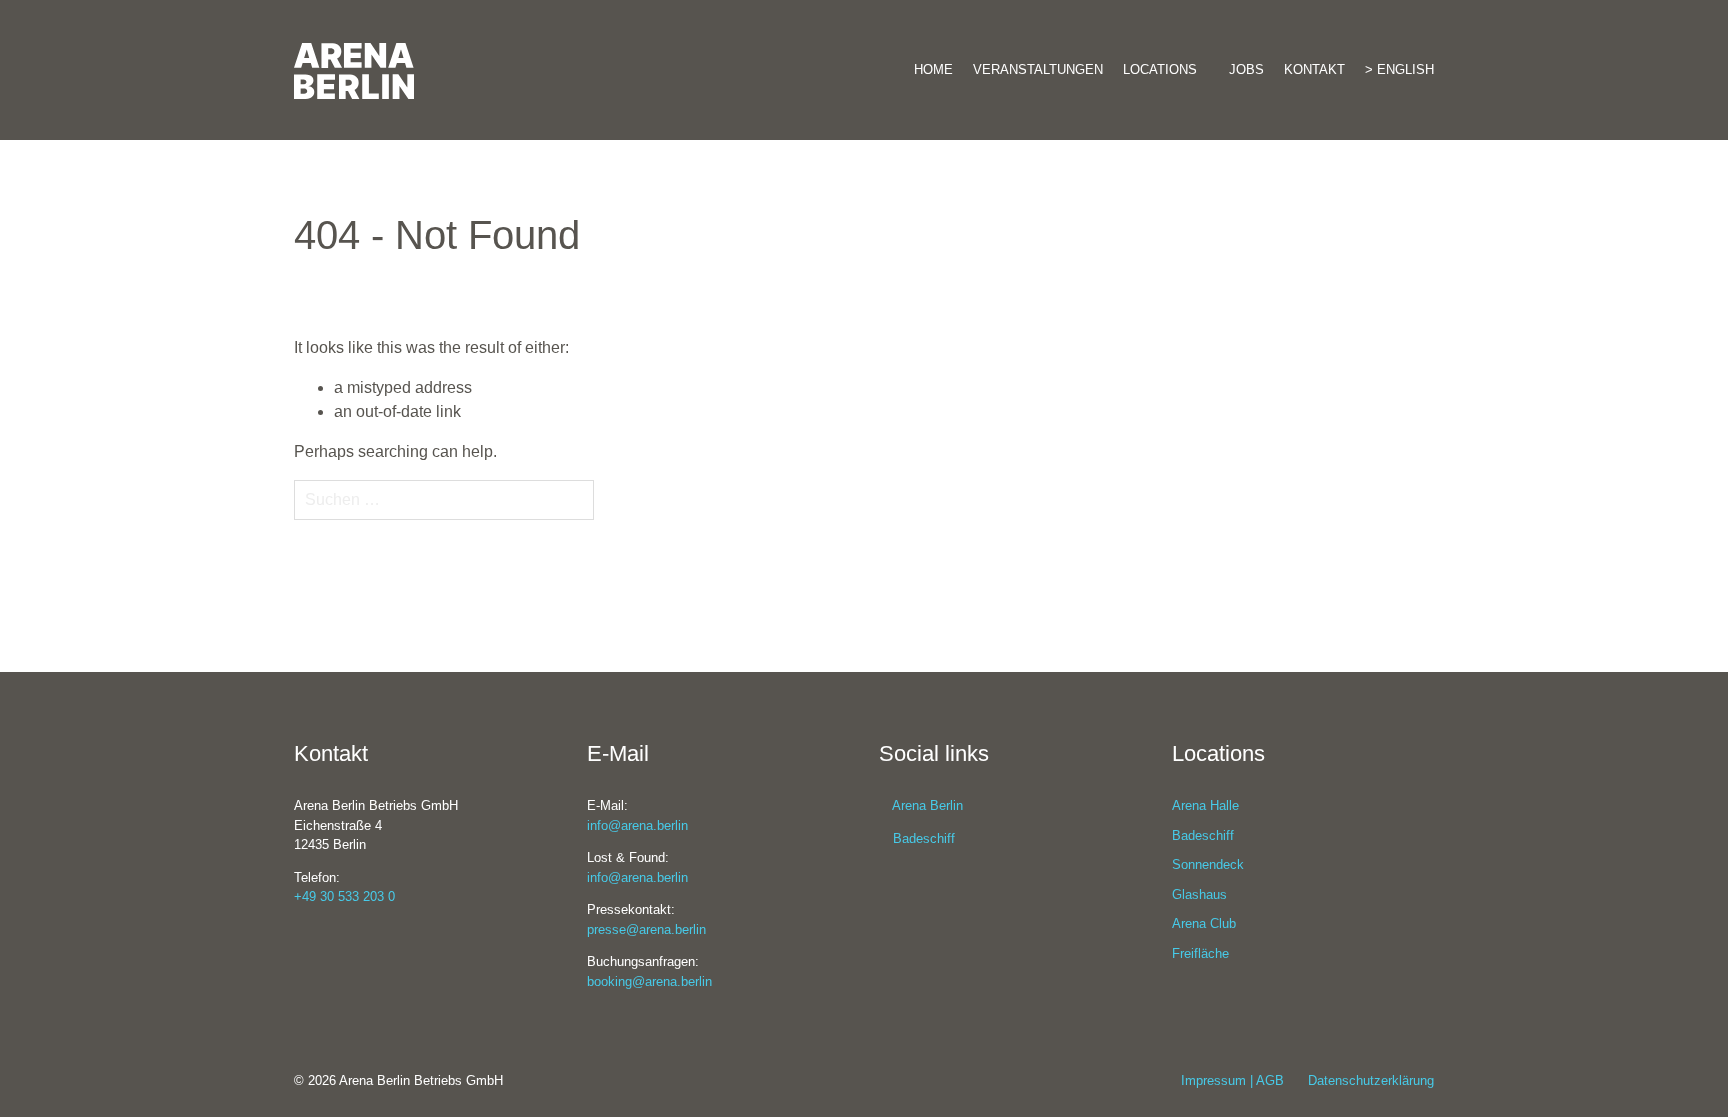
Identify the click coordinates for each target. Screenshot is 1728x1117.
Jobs (1246, 69)
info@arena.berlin (637, 825)
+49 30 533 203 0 (344, 896)
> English (1399, 69)
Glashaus (1199, 894)
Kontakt (1314, 69)
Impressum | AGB (1232, 1080)
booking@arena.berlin (649, 981)
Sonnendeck (1208, 864)
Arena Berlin (926, 805)
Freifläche (1200, 953)
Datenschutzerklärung (1371, 1080)
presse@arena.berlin (646, 929)
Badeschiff (922, 838)
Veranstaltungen (1038, 69)
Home (933, 69)
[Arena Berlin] (474, 50)
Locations (1160, 69)
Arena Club (1204, 923)
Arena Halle (1205, 805)
